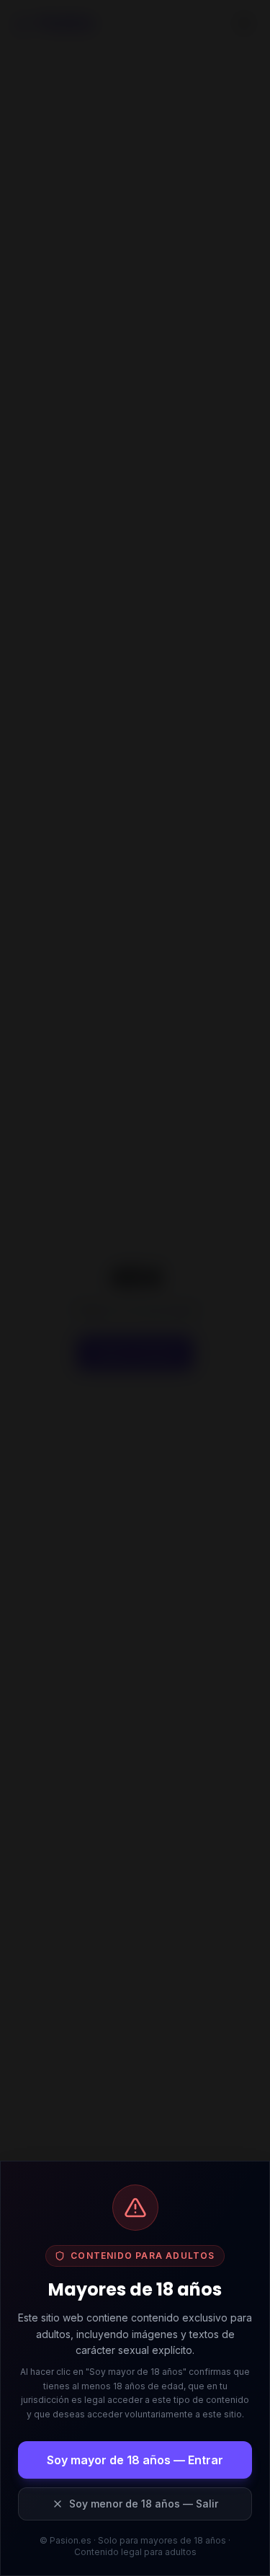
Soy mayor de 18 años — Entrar (135, 2460)
